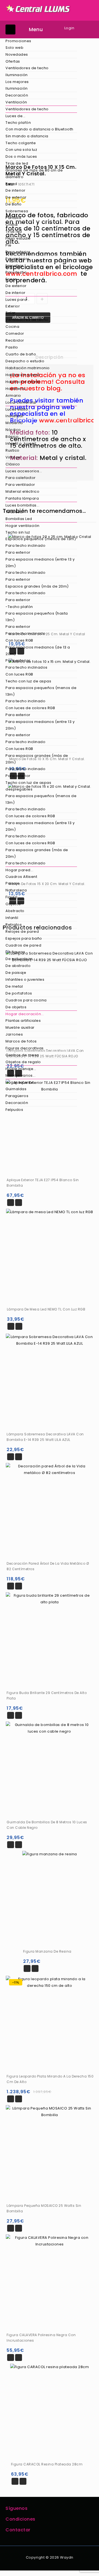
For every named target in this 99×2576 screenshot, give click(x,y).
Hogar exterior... (21, 1082)
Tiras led (14, 231)
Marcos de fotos (21, 1041)
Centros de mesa (22, 1055)
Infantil (12, 918)
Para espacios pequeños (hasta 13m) (37, 617)
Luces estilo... (18, 409)
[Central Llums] (38, 8)
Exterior (13, 306)
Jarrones (14, 1034)
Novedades (17, 54)
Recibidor (15, 340)
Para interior (17, 259)
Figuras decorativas (25, 1048)
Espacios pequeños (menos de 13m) (41, 539)
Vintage (13, 457)
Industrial (14, 416)
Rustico (13, 450)
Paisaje (13, 883)
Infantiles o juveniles (25, 979)
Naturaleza (16, 890)
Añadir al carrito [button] (11, 1203)
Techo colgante (21, 143)
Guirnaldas (16, 1089)
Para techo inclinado (25, 546)
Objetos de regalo (23, 1062)
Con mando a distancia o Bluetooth (39, 129)
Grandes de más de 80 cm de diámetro (34, 174)
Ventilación (16, 102)
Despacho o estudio (25, 361)
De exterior (16, 197)
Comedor (15, 333)
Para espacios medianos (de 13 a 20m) (38, 651)
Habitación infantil (23, 382)
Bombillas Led (19, 519)
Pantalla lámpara (22, 498)
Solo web (14, 48)
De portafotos (19, 993)
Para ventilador (20, 485)
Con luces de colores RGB (30, 708)
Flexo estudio (18, 238)
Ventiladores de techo (27, 68)
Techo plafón (18, 123)
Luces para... (18, 300)
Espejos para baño (24, 938)
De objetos (16, 1007)
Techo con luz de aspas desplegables (28, 786)
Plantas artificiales (23, 1021)
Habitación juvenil (23, 375)
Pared (11, 184)
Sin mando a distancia (27, 136)
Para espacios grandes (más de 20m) (37, 759)
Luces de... (16, 116)
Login (69, 28)
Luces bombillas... (22, 505)
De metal (14, 986)
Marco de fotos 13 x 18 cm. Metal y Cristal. (83, 167)
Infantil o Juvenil (21, 443)
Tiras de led (17, 163)
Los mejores (17, 82)
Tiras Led (14, 512)
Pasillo (12, 347)
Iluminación (17, 75)
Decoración (17, 95)
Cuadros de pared (23, 945)
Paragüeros (17, 1096)
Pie (9, 245)
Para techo (16, 272)
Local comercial (21, 402)
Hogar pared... (19, 870)
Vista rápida (19, 1203)
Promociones (18, 41)
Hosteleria (15, 389)
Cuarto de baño (21, 354)
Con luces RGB (19, 640)
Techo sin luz (18, 532)
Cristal (12, 225)
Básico (12, 437)
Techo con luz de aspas (28, 681)
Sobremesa (17, 211)
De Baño (14, 204)
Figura (11, 897)
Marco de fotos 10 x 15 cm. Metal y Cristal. (90, 167)
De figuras (15, 952)
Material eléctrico (22, 491)
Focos (11, 279)
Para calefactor (21, 478)
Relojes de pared (22, 932)
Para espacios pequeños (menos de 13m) (41, 691)
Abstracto (15, 911)
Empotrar (14, 266)
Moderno (14, 423)
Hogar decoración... (25, 1014)
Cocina (12, 327)
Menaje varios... (20, 1075)
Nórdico (13, 430)
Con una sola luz (21, 150)
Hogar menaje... (21, 1069)
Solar (11, 313)
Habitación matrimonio (28, 368)
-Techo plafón (19, 607)
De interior (16, 190)
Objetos (13, 904)
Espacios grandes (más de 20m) (37, 586)
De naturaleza (19, 959)
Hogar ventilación (23, 526)
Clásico (13, 464)
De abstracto (18, 966)
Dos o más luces (21, 156)
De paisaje (16, 973)
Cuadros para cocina (26, 1000)
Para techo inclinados (27, 667)
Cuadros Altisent (21, 877)
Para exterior (18, 252)
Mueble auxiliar (20, 1027)
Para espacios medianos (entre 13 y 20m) (40, 563)
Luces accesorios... (24, 471)
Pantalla (13, 218)
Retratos (14, 925)
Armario (13, 396)
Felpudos (14, 1110)
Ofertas (13, 61)
